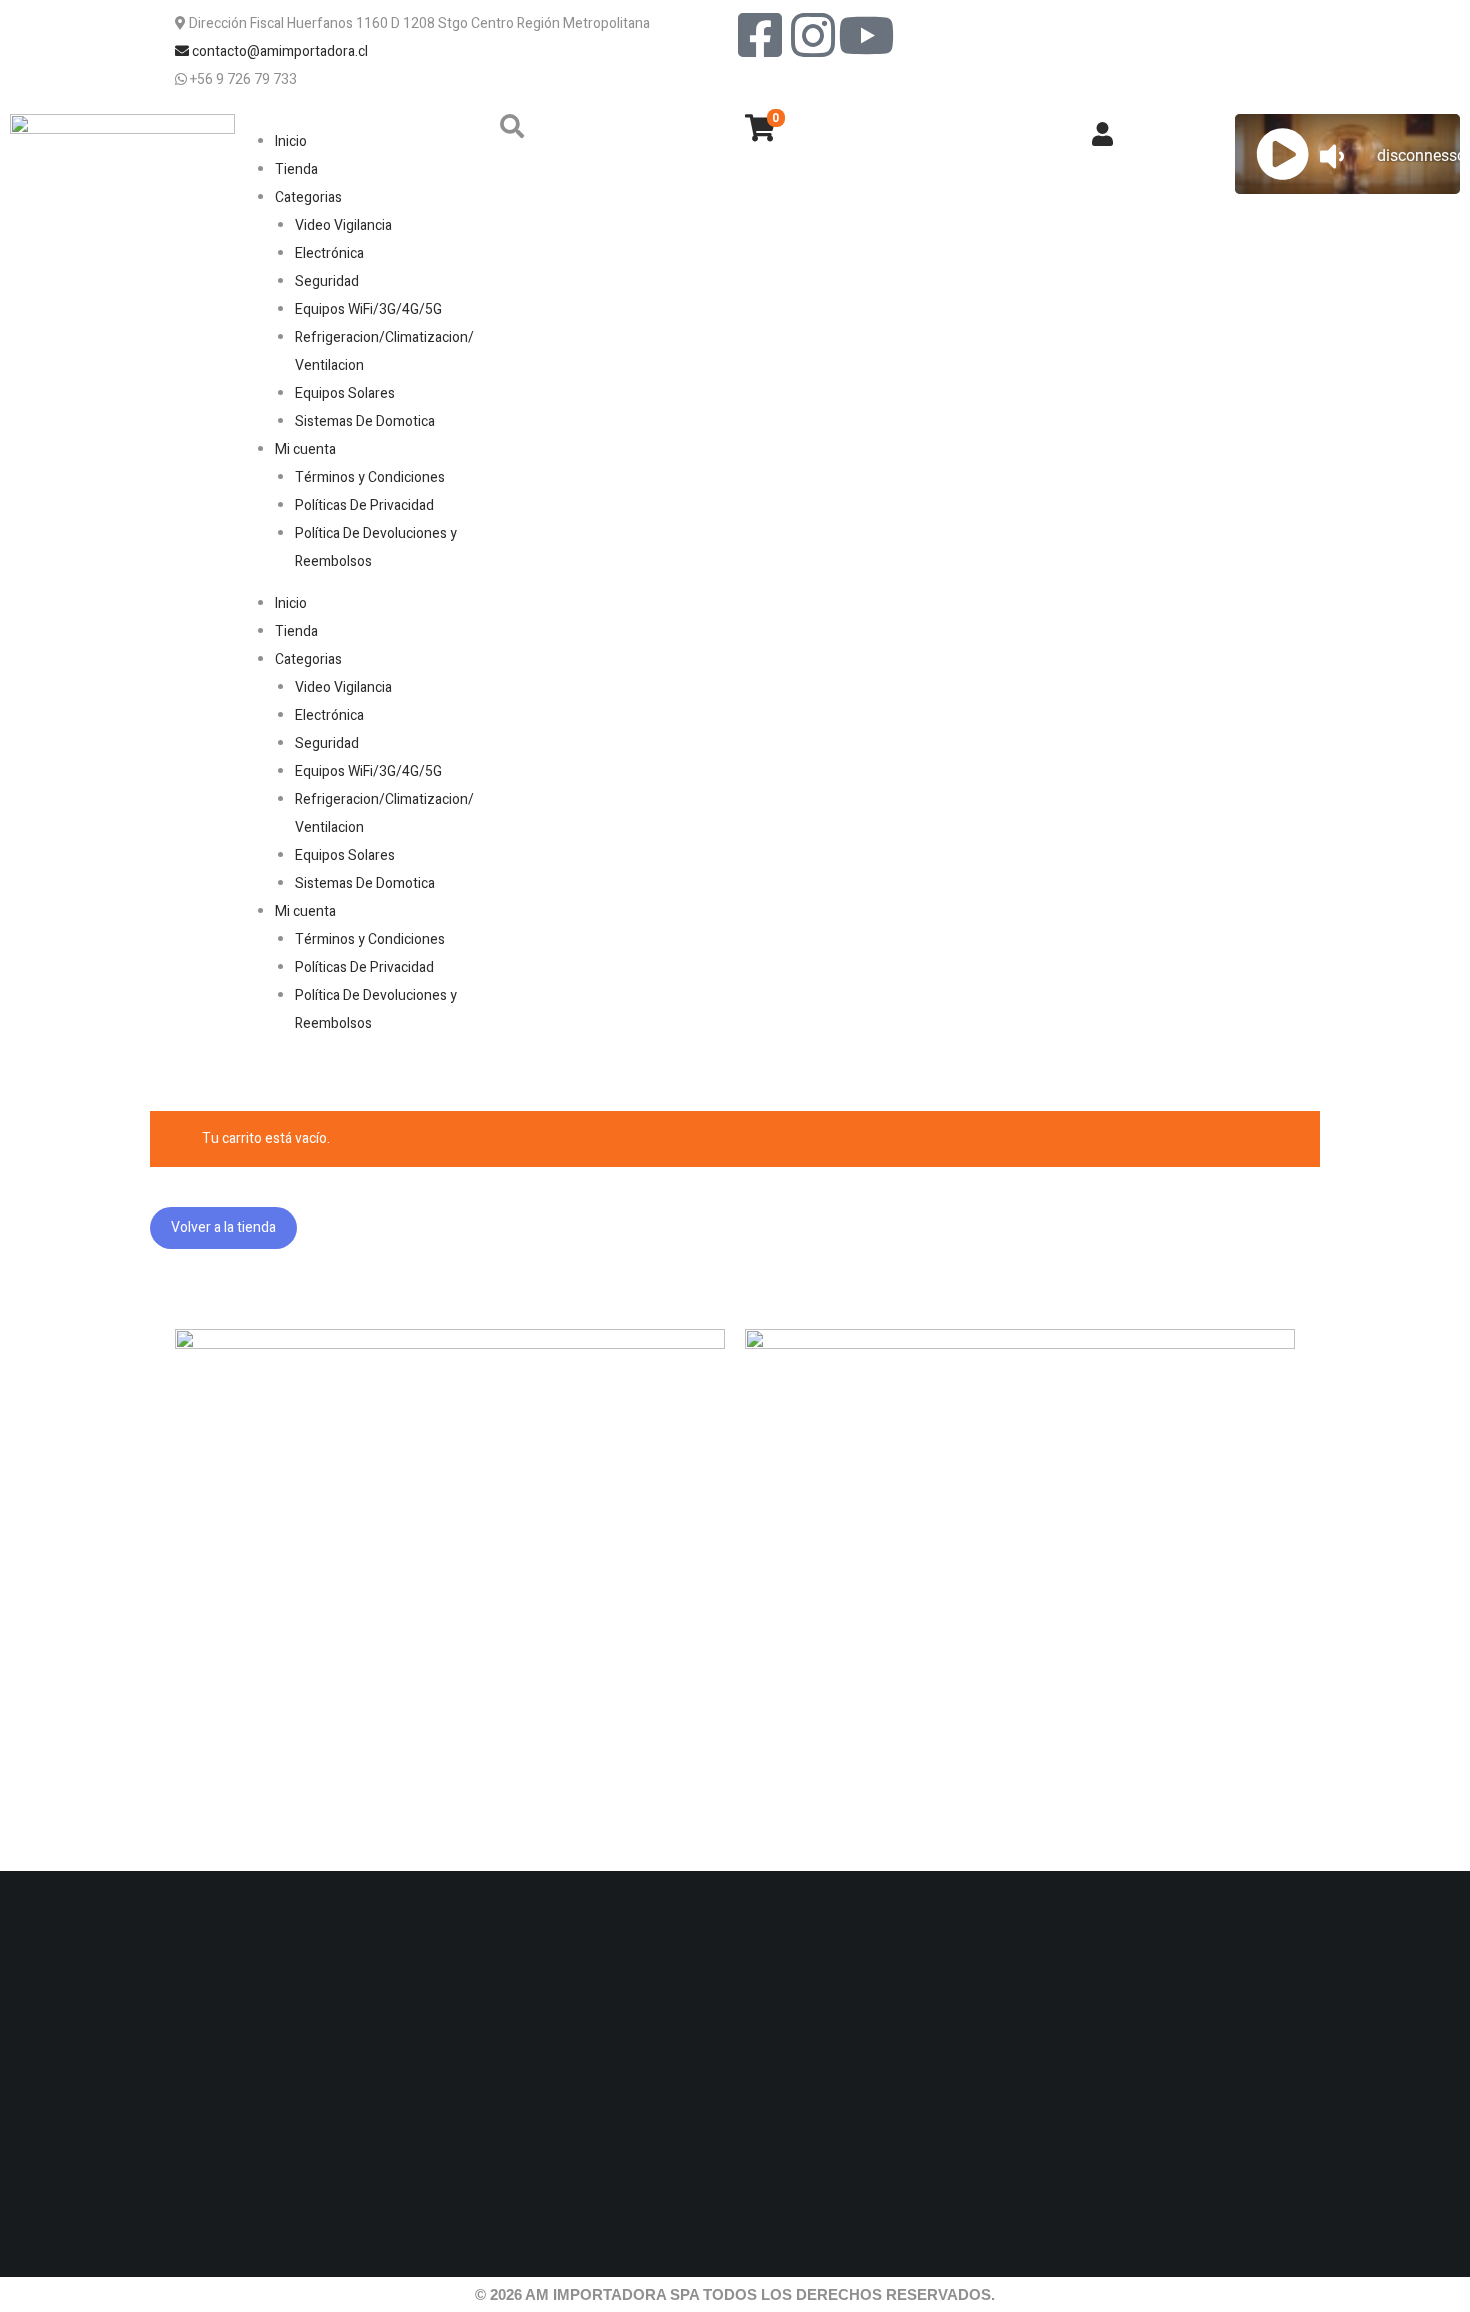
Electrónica (329, 253)
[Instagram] (813, 35)
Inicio (291, 141)
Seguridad (327, 281)
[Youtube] (866, 35)
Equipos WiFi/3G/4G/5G (368, 309)
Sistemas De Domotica (365, 421)
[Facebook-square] (760, 35)
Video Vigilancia (343, 225)
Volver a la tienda (223, 1227)
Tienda (296, 169)
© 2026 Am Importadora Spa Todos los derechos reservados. (735, 2294)
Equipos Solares (345, 393)
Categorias (308, 197)
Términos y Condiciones (370, 477)
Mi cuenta (305, 449)
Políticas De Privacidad (364, 505)
